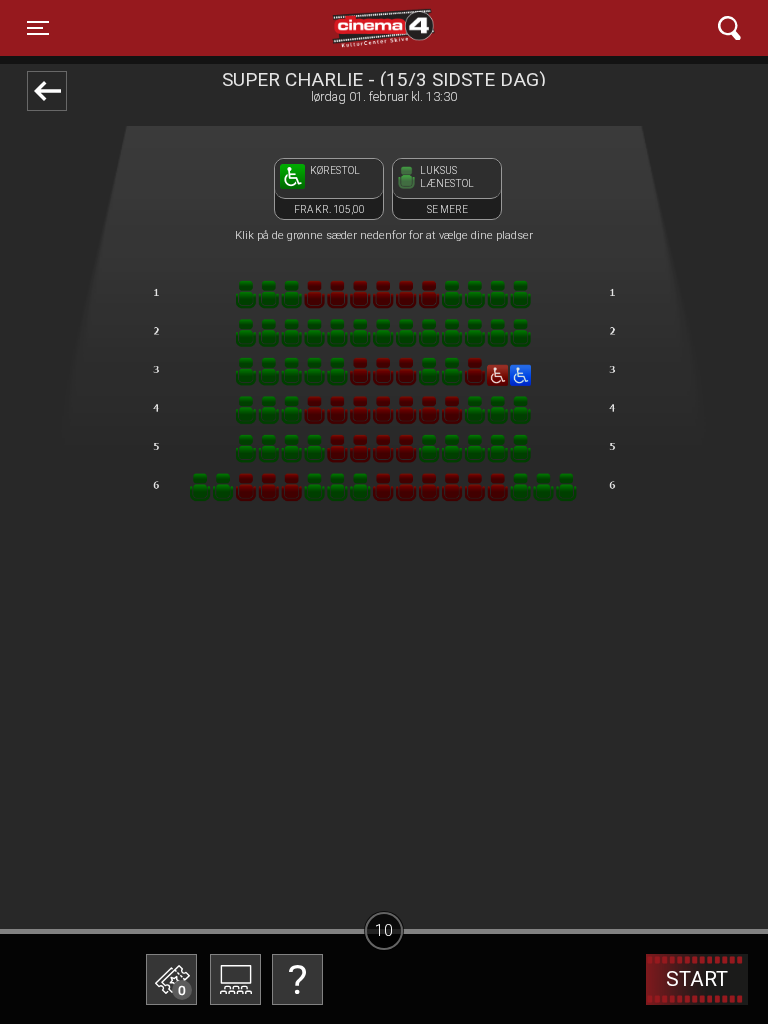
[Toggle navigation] (729, 28)
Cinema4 (348, 28)
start (697, 979)
